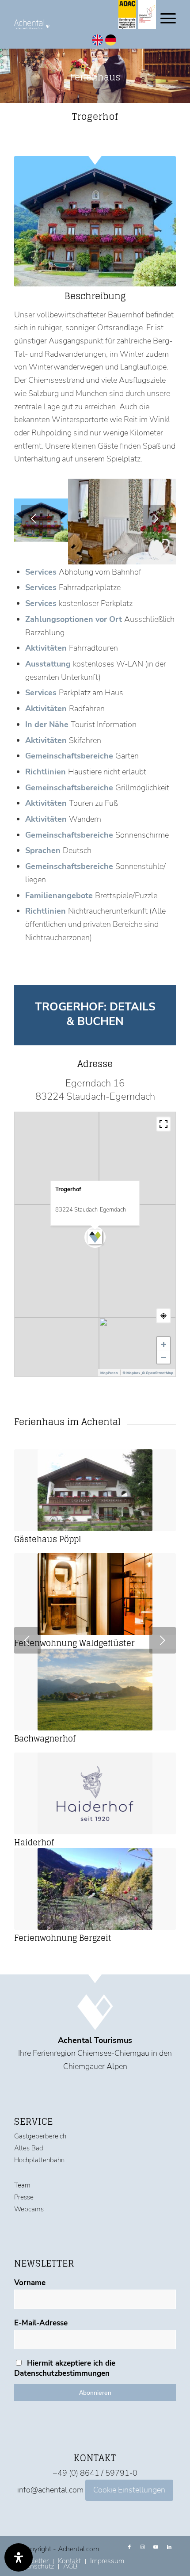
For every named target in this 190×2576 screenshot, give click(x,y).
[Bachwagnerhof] (95, 1690)
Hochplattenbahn (39, 2160)
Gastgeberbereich (40, 2136)
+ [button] (164, 1344)
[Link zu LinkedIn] (169, 2547)
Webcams (29, 2209)
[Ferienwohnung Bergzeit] (95, 1889)
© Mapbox (131, 1373)
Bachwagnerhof (45, 1738)
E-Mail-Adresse (41, 2323)
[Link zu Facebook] (129, 2547)
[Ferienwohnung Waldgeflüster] (95, 1594)
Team (22, 2185)
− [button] (164, 1357)
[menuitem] (107, 2561)
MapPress (109, 1373)
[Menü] (164, 18)
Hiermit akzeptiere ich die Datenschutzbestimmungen (65, 2368)
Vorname (30, 2283)
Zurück (34, 518)
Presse (24, 2197)
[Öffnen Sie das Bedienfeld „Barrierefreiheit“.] (19, 2557)
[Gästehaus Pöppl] (95, 1490)
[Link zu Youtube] (156, 2547)
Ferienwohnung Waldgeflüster (74, 1643)
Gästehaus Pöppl (48, 1539)
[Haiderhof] (95, 1793)
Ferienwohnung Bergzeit (63, 1938)
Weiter (156, 518)
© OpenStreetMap (158, 1373)
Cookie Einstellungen (129, 2490)
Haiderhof (34, 1842)
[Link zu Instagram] (143, 2547)
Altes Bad (29, 2148)
